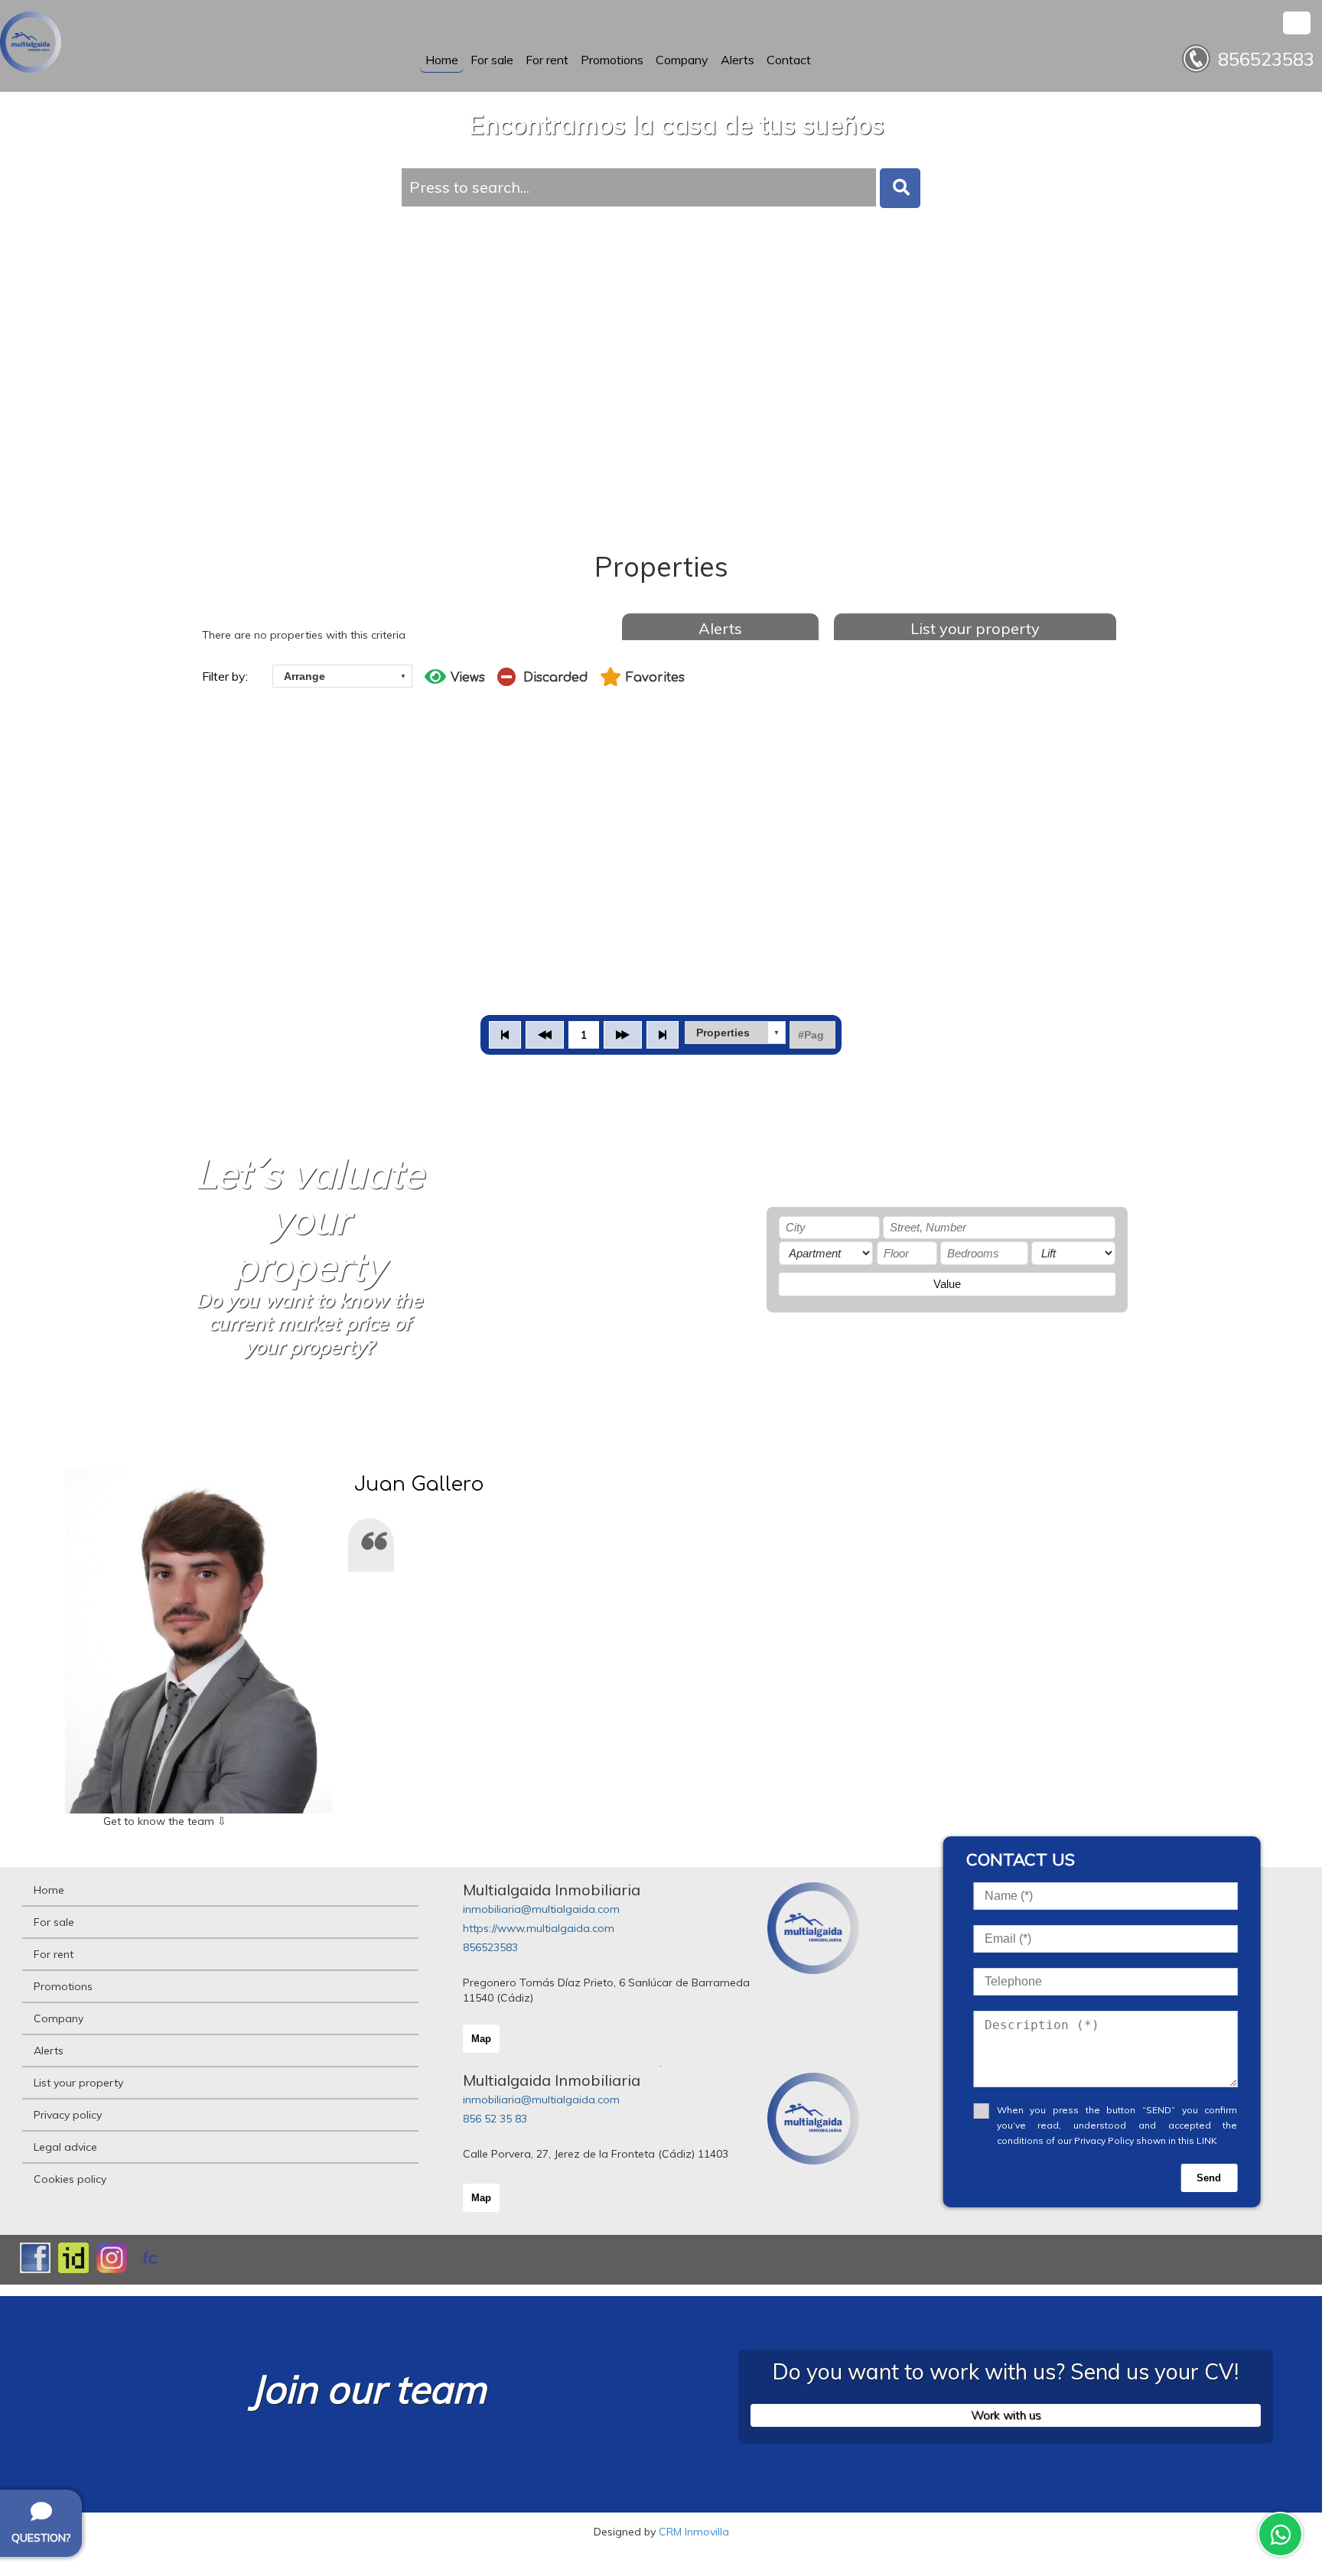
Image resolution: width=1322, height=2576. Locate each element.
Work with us (1006, 2415)
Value (947, 1284)
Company (682, 60)
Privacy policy (68, 2115)
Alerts (738, 60)
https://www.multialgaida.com (539, 1928)
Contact (789, 60)
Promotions (612, 60)
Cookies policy (70, 2179)
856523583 (490, 1947)
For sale (492, 60)
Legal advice (65, 2147)
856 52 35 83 (495, 2119)
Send (1209, 2178)
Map (481, 2039)
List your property (975, 628)
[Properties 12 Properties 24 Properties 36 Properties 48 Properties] (735, 1033)
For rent (547, 60)
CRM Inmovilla (694, 2532)
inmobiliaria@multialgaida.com (541, 1909)
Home (442, 60)
